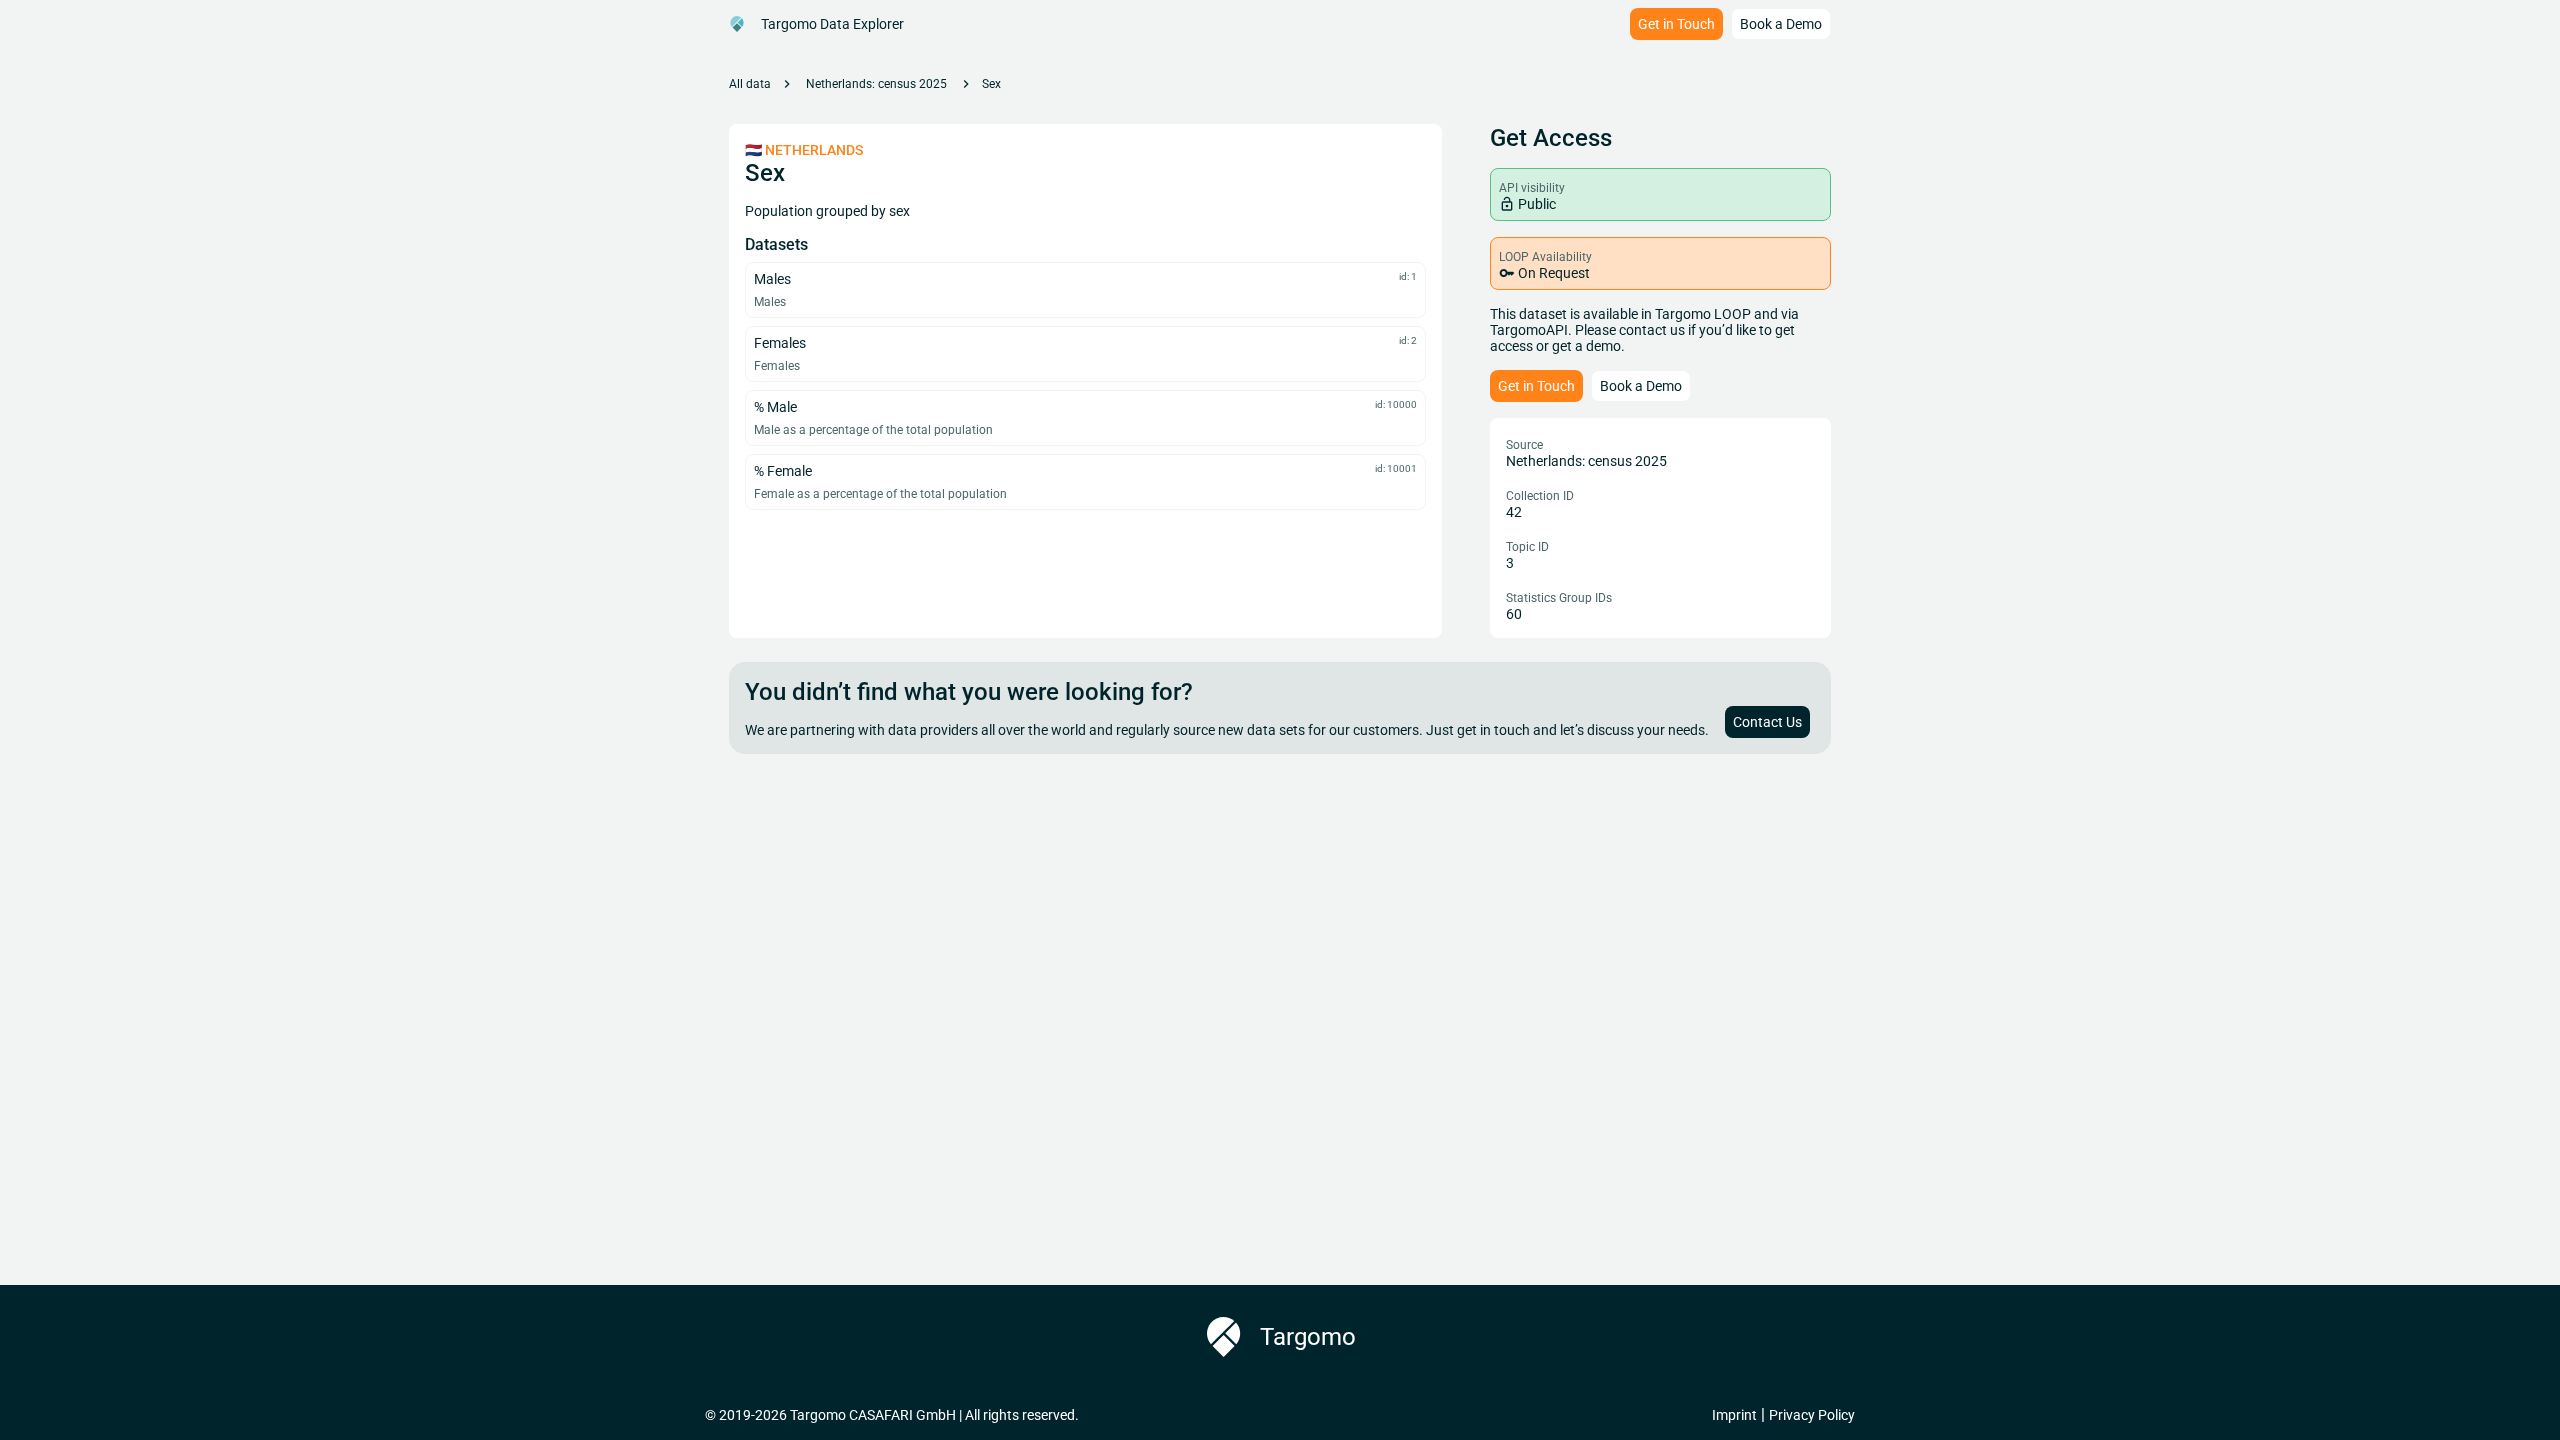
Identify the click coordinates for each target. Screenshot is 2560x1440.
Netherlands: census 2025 (876, 84)
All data (750, 84)
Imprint (1734, 1415)
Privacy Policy (1812, 1415)
